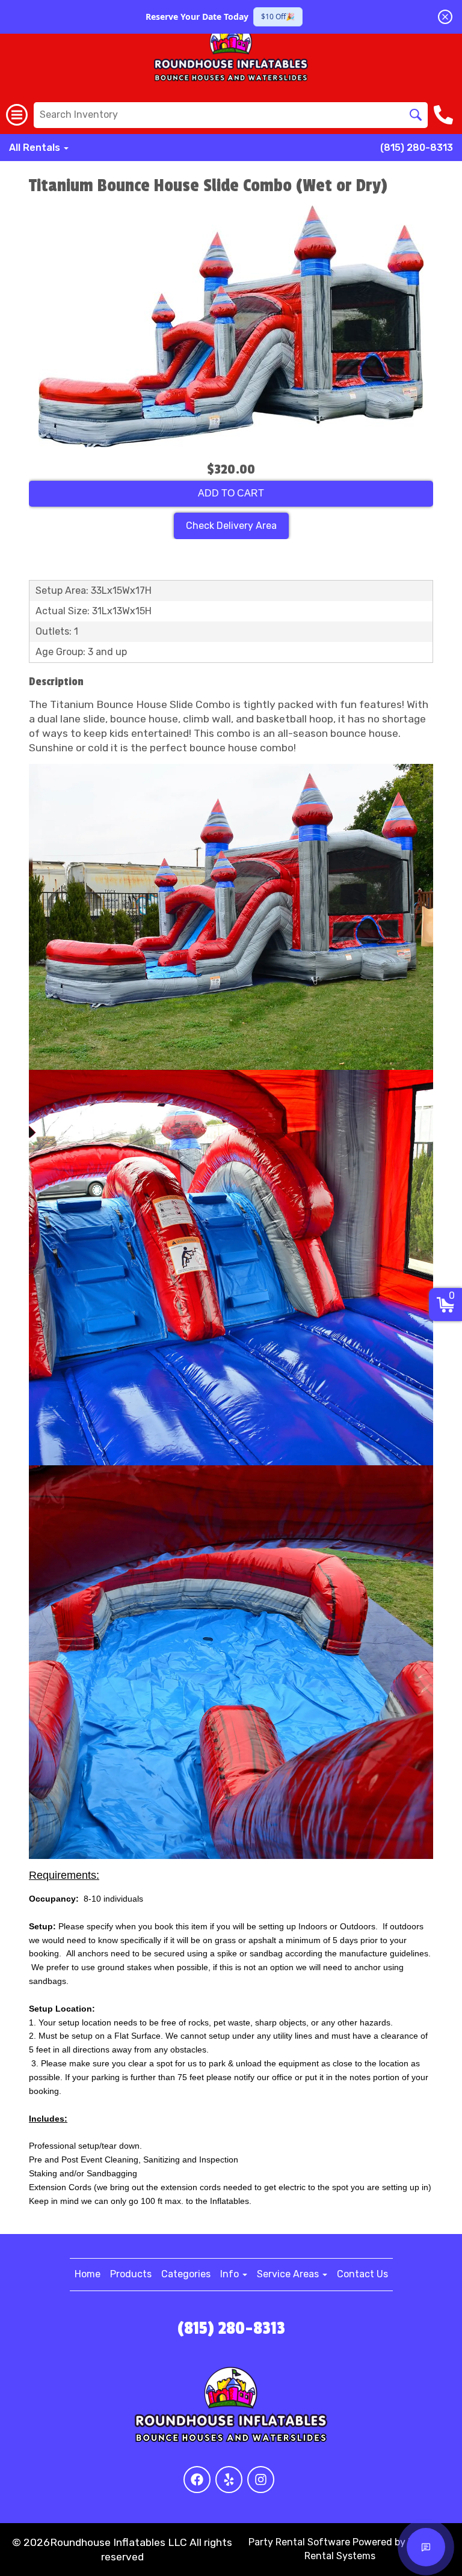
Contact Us (362, 2274)
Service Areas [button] (289, 2274)
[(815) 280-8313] (445, 115)
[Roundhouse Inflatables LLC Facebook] (197, 2480)
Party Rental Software (299, 2542)
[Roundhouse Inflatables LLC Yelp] (229, 2480)
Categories (186, 2274)
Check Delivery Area (231, 526)
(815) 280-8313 (417, 148)
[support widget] (426, 2547)
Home (88, 2274)
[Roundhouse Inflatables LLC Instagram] (261, 2480)
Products (131, 2274)
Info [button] (231, 2274)
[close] (445, 17)
